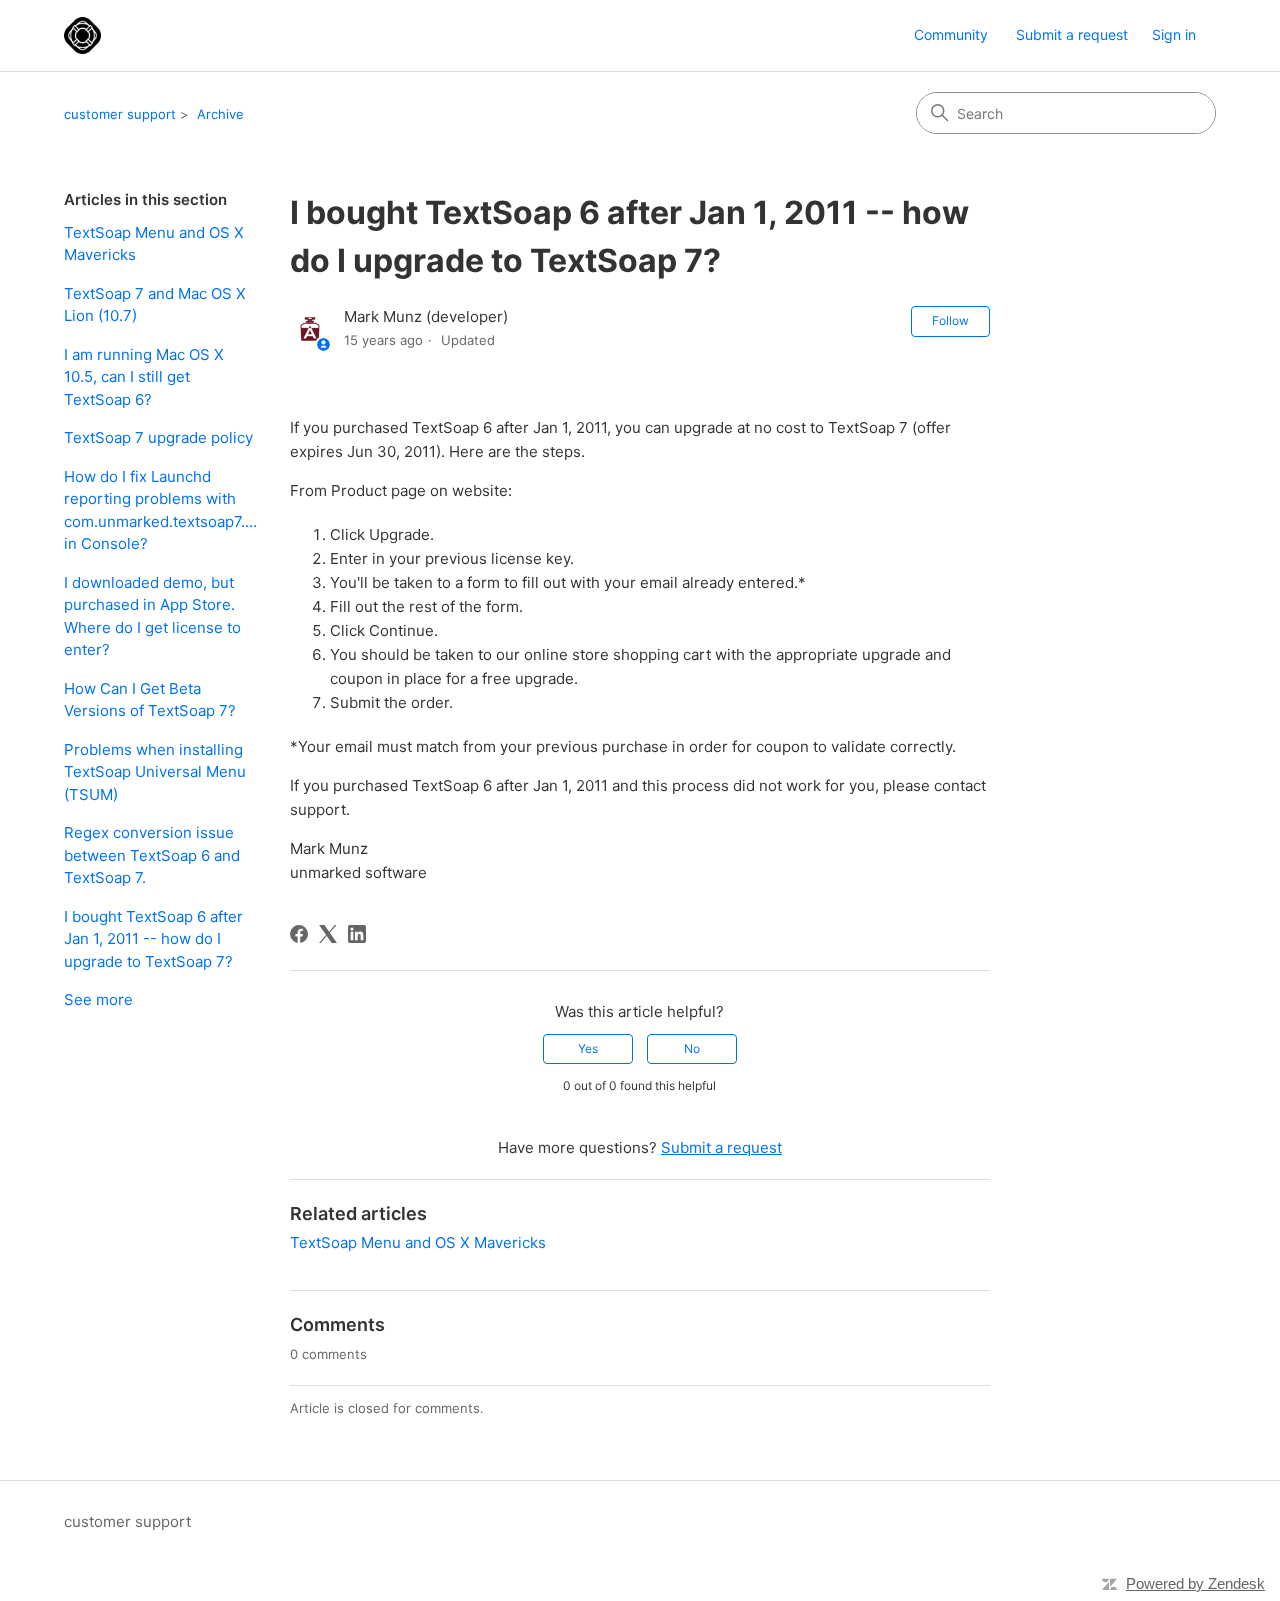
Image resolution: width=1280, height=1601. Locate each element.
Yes (588, 1048)
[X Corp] (328, 934)
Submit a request (1072, 34)
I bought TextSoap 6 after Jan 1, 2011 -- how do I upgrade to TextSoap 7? (153, 939)
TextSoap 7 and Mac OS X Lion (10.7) (155, 305)
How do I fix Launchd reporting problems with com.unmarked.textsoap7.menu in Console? (162, 510)
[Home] (82, 35)
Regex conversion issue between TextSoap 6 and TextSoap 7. (152, 855)
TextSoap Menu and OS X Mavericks (154, 244)
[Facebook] (299, 934)
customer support (120, 114)
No (692, 1048)
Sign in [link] (1174, 34)
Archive (220, 114)
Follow (950, 320)
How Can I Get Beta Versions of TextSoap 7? (150, 700)
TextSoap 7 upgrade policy (158, 437)
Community (951, 34)
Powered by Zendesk (1195, 1583)
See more (98, 999)
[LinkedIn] (357, 934)
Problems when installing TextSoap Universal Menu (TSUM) (155, 772)
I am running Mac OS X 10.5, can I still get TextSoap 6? (144, 377)
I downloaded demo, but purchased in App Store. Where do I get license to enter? (152, 616)
